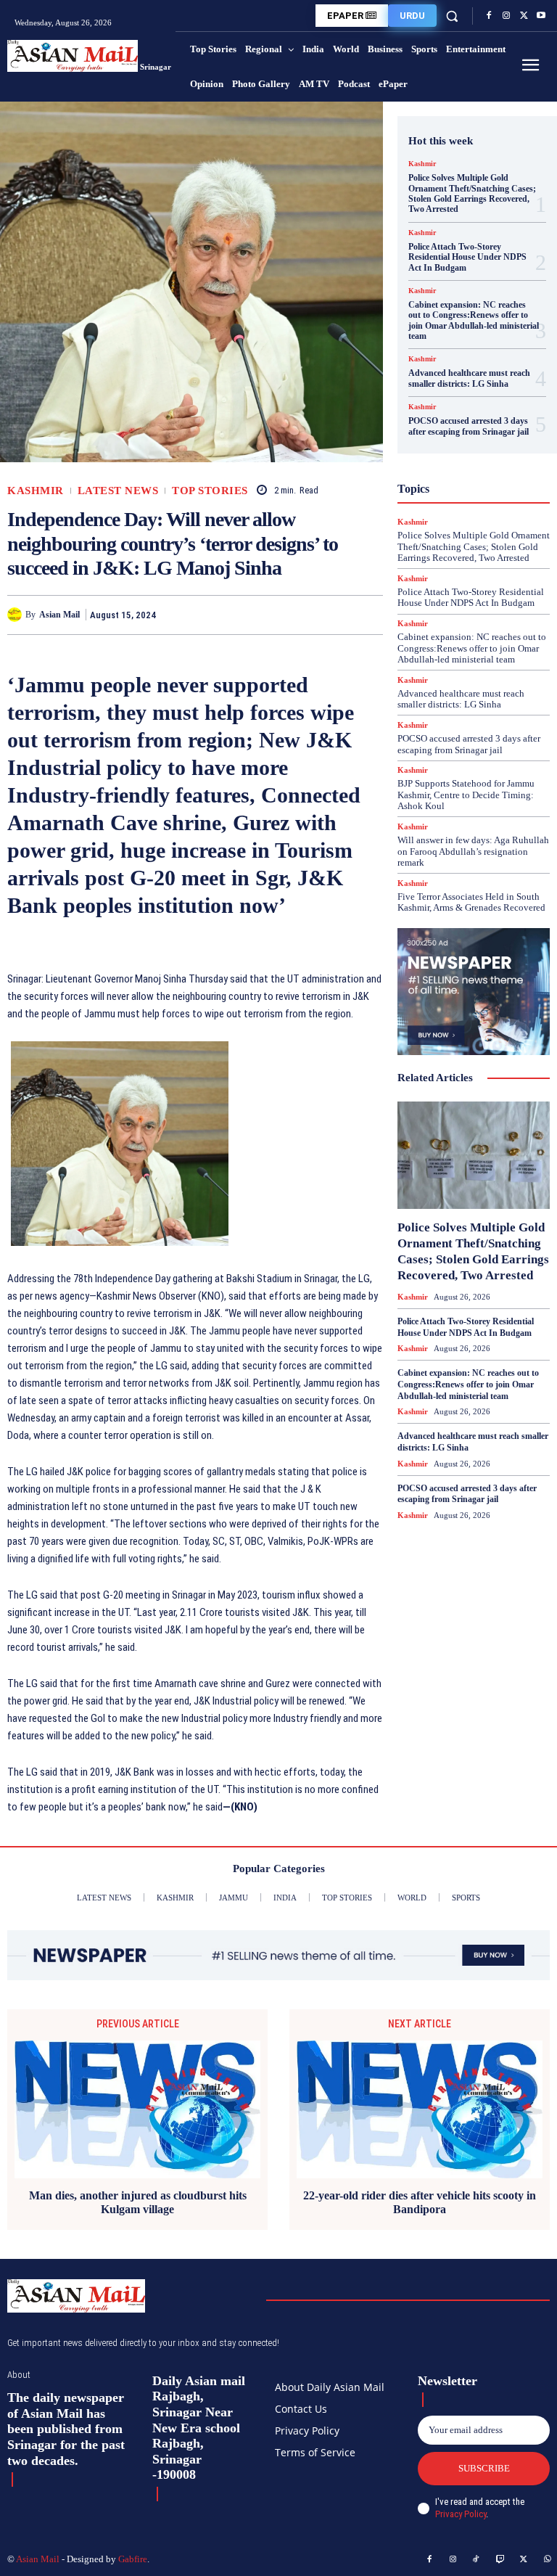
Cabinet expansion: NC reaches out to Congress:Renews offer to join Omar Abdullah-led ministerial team (474, 320)
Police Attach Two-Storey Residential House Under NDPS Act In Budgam (467, 257)
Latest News (118, 491)
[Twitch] (500, 2560)
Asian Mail (59, 615)
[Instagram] (506, 16)
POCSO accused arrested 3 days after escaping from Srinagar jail (469, 426)
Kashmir (36, 491)
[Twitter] (524, 16)
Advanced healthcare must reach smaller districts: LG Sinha (469, 378)
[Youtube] (541, 16)
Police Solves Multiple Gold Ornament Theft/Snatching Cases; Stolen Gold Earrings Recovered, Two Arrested (472, 193)
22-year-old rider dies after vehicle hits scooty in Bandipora (420, 2202)
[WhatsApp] (368, 615)
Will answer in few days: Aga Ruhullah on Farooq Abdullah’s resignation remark (473, 851)
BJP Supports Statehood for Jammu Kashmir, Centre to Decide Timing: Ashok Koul (466, 795)
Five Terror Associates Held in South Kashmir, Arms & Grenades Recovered (471, 902)
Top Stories (210, 491)
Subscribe (484, 2468)
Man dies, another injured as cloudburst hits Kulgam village (138, 2202)
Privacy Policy (461, 2514)
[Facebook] (489, 16)
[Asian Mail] (16, 615)
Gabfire (133, 2559)
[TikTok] (476, 2560)
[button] (452, 16)
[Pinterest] (335, 615)
